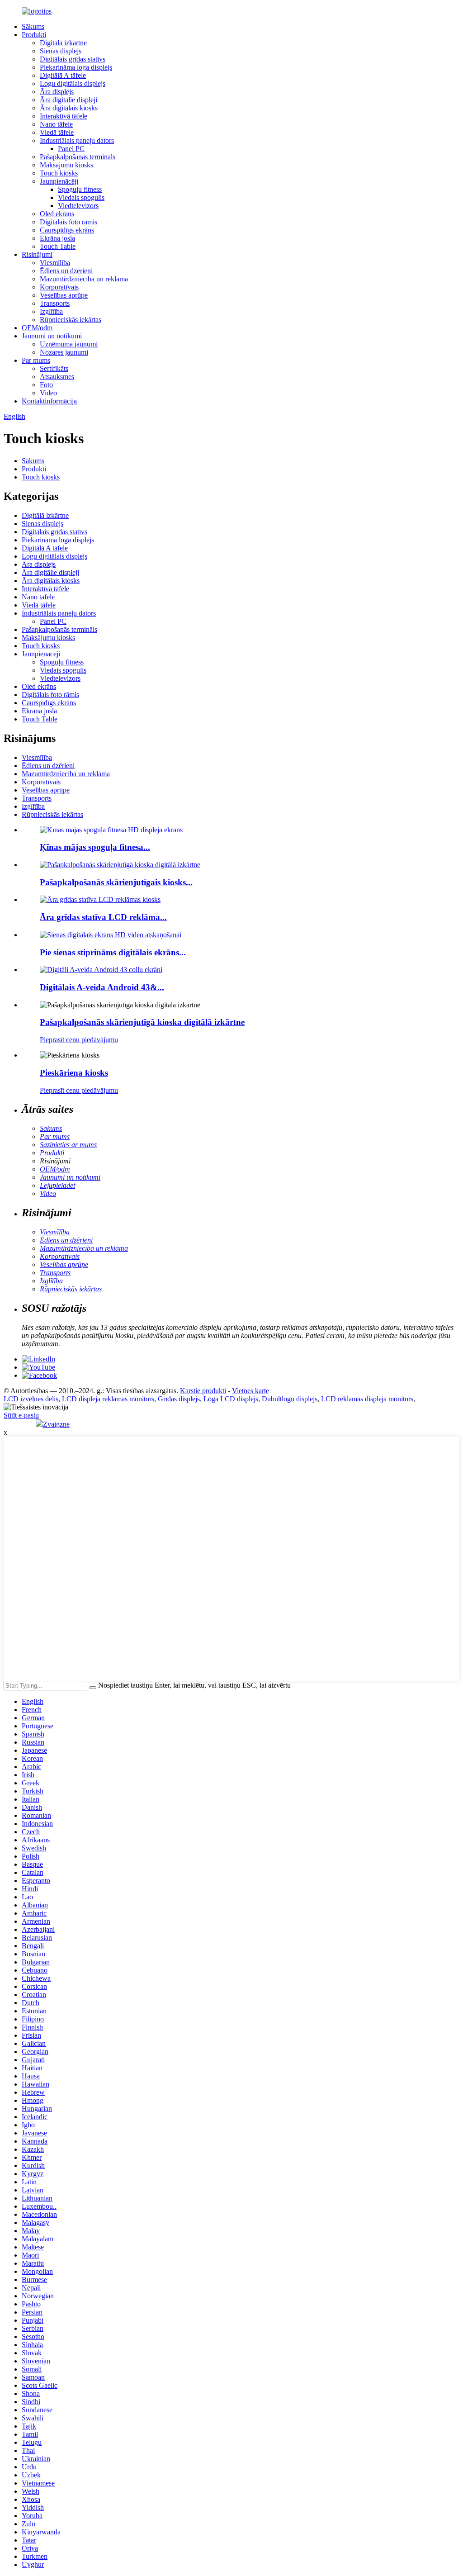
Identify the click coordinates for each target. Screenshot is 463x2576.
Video (48, 393)
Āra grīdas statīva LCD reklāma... (103, 917)
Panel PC (71, 149)
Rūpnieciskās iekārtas (71, 320)
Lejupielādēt (57, 1185)
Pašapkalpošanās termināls (78, 157)
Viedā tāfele (57, 132)
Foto (46, 385)
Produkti (34, 35)
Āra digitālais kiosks (69, 108)
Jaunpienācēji (59, 181)
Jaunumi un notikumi (52, 336)
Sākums (33, 26)
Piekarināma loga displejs (76, 67)
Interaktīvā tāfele (64, 116)
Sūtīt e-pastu (21, 1415)
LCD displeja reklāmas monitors (108, 1399)
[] (93, 1688)
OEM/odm (37, 328)
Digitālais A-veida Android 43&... (102, 987)
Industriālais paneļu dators (77, 140)
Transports (55, 303)
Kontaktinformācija (49, 401)
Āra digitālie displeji (69, 100)
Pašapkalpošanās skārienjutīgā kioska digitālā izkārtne (142, 1022)
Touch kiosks (59, 173)
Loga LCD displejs (231, 1399)
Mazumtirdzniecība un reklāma (84, 279)
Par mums (36, 360)
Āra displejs (57, 92)
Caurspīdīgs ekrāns (67, 230)
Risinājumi (37, 254)
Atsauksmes (57, 377)
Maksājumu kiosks (66, 165)
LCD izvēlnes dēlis (31, 1399)
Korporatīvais (59, 287)
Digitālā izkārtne (63, 43)
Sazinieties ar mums (68, 1145)
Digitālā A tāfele (63, 75)
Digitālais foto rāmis (69, 222)
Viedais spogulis (81, 197)
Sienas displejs (61, 51)
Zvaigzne (56, 1424)
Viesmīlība (55, 263)
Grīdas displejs (179, 1399)
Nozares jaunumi (64, 352)
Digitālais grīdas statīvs (73, 59)
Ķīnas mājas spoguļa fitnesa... (95, 847)
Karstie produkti (203, 1391)
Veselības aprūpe (64, 295)
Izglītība (51, 311)
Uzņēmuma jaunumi (69, 344)
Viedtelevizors (78, 206)
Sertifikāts (54, 368)
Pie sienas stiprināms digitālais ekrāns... (113, 952)
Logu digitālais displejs (73, 83)
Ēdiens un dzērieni (66, 271)
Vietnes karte (250, 1391)
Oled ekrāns (57, 214)
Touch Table (58, 246)
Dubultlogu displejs (290, 1399)
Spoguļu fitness (80, 189)
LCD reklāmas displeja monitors (367, 1399)
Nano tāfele (56, 124)
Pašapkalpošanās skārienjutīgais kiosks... (116, 882)
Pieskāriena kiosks (74, 1073)
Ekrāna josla (57, 238)
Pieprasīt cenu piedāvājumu (79, 1040)
